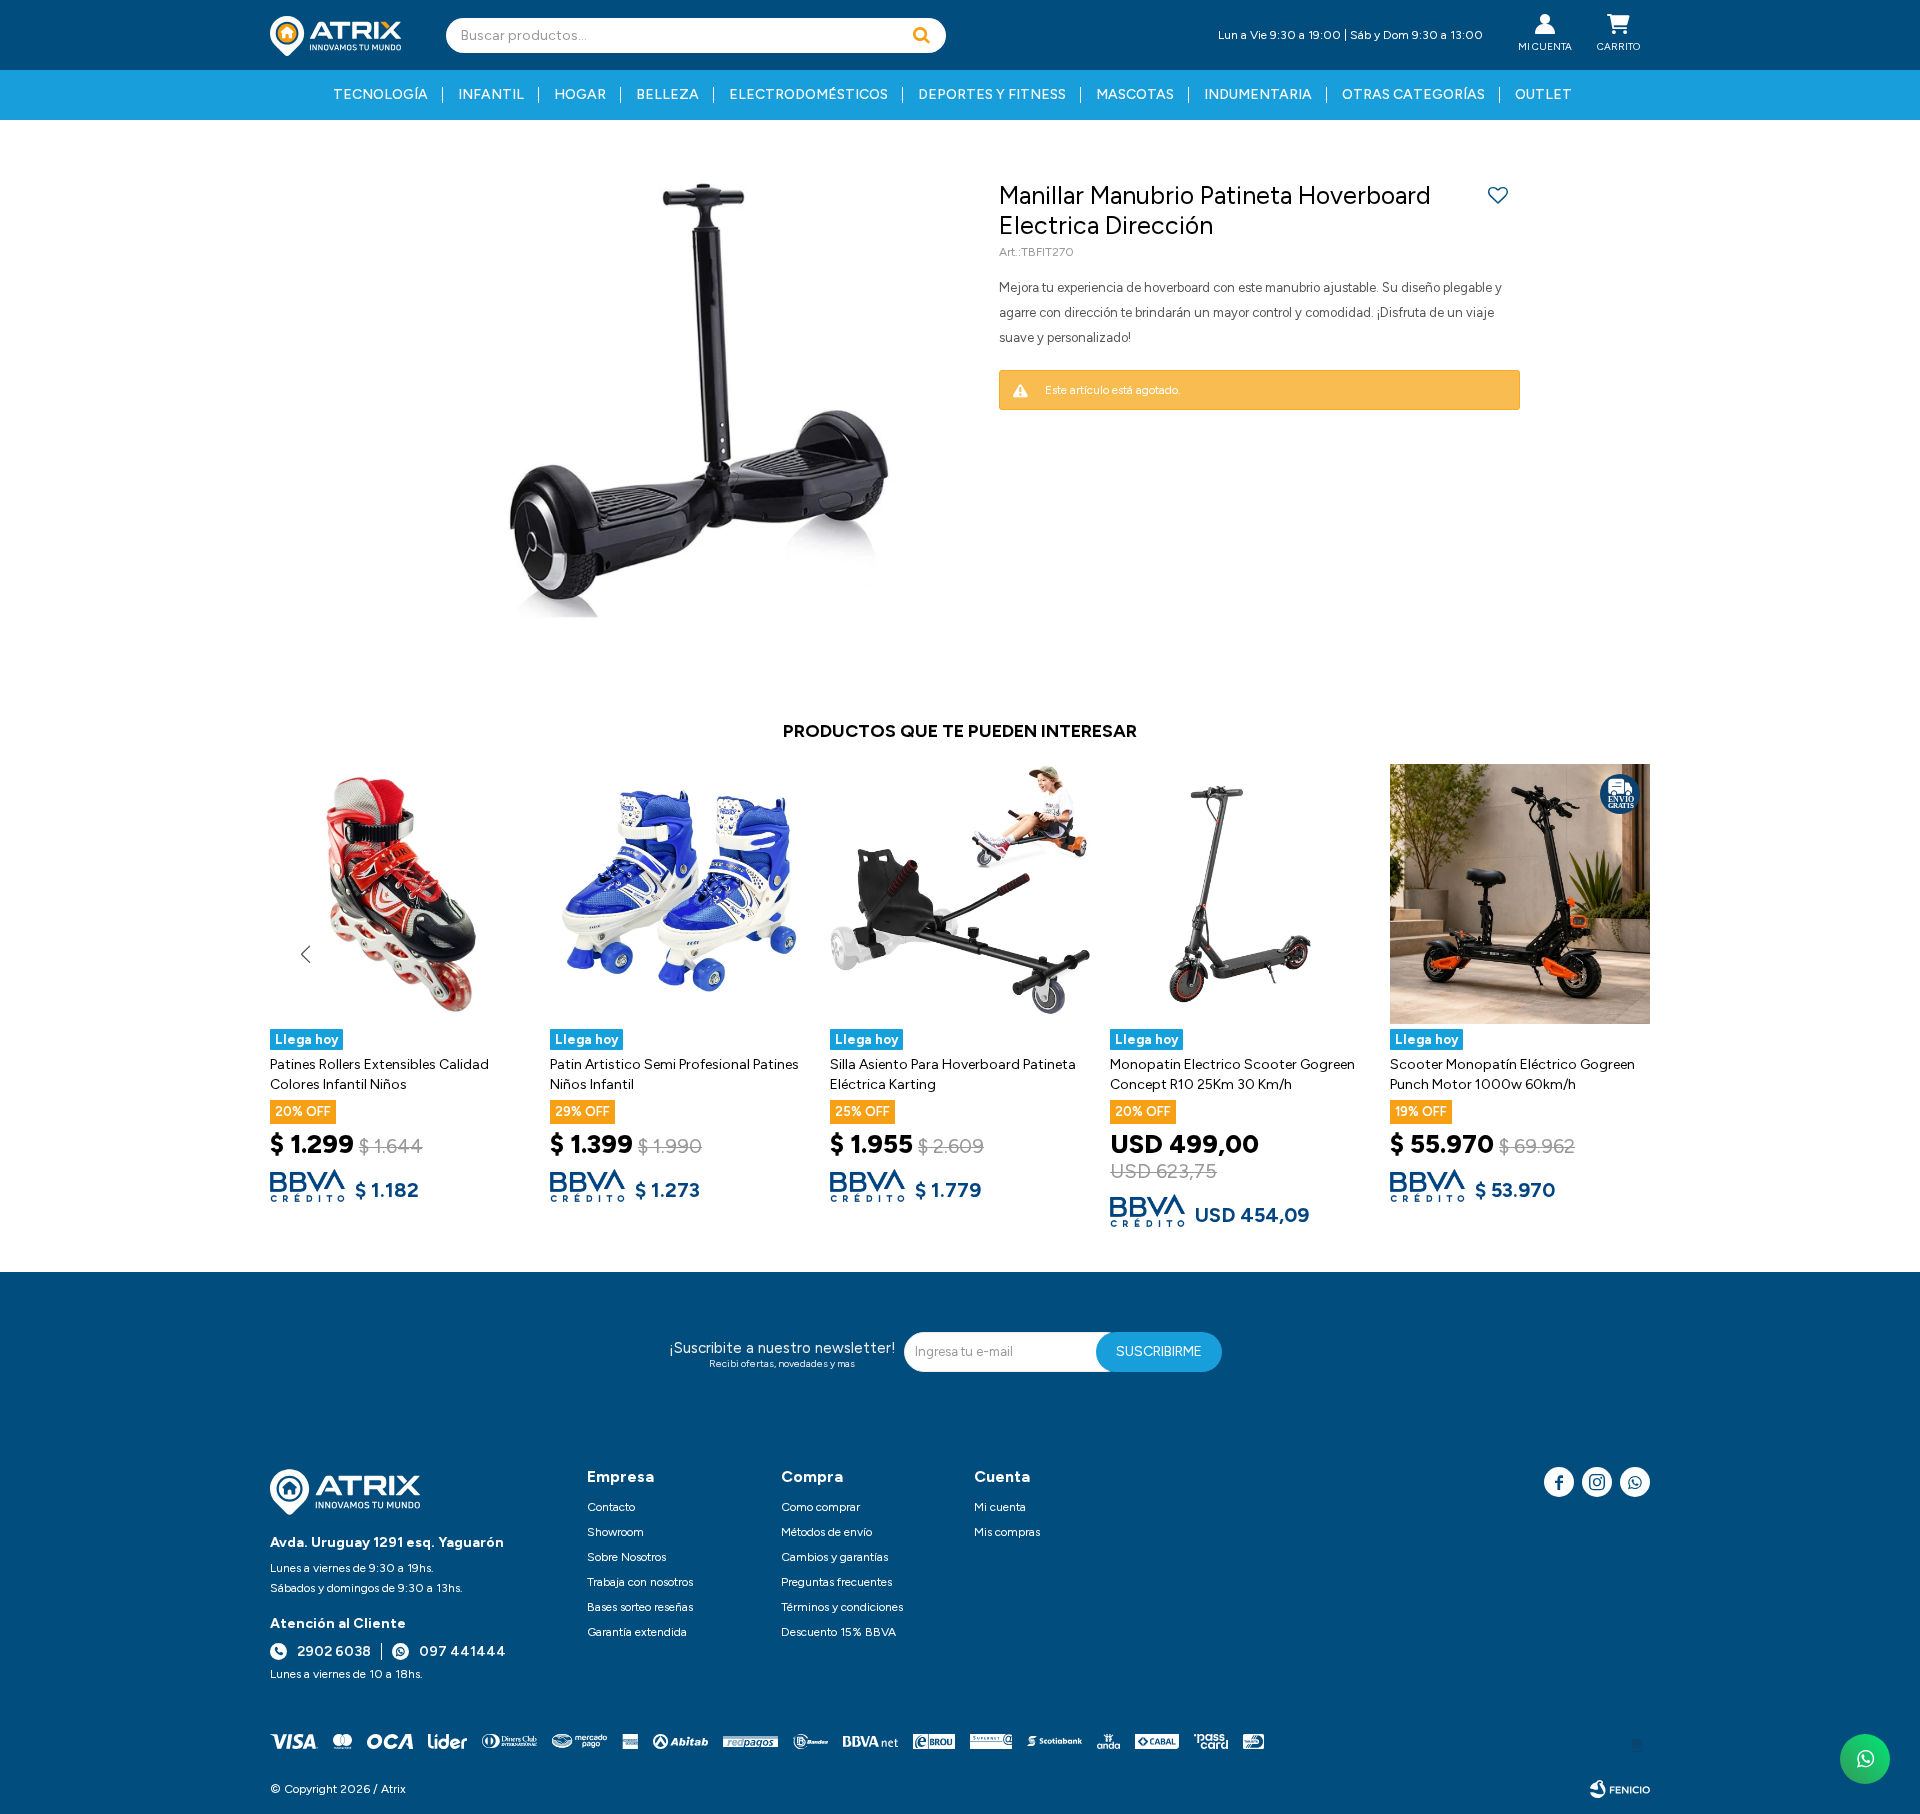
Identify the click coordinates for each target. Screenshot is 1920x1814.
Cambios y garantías (834, 1557)
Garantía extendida (637, 1632)
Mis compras (1007, 1532)
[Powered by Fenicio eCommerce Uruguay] (1620, 1789)
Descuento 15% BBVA (838, 1632)
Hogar (580, 94)
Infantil (491, 94)
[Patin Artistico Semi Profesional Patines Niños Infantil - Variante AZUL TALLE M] (680, 894)
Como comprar (820, 1507)
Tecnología (380, 94)
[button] (921, 35)
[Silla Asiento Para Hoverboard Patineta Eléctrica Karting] (960, 894)
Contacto (611, 1507)
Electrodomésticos (808, 94)
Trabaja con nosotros (640, 1582)
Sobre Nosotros (626, 1557)
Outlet (1543, 94)
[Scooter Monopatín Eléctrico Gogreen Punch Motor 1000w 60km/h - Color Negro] (1520, 894)
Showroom (615, 1532)
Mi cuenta (1000, 1507)
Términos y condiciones (842, 1607)
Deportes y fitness (992, 94)
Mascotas (1135, 94)
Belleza (667, 94)
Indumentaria (1258, 94)
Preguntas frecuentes (836, 1582)
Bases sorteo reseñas (640, 1607)
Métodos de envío (826, 1532)
